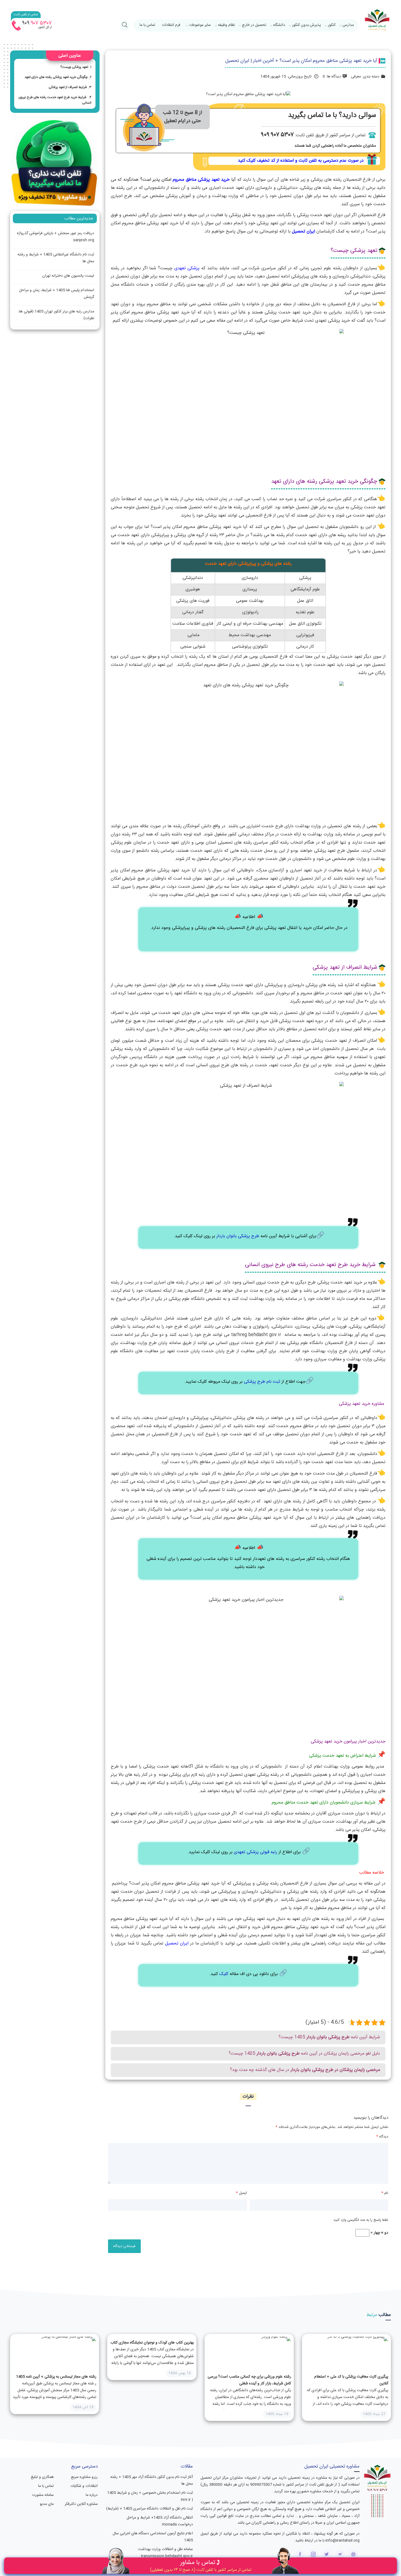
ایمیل (241, 2193)
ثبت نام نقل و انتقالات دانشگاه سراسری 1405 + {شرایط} (149, 2509)
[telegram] (340, 2554)
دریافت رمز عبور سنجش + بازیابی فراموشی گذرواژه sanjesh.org (56, 237)
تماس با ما (147, 25)
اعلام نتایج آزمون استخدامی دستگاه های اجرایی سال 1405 (153, 2537)
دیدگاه (382, 2137)
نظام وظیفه (226, 25)
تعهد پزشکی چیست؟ (74, 67)
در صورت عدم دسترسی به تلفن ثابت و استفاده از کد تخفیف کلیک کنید (301, 161)
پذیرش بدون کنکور (306, 25)
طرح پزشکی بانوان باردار (238, 1236)
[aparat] (353, 2554)
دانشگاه (279, 25)
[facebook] (300, 2554)
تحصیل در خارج (254, 25)
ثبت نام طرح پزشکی (262, 1382)
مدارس (348, 25)
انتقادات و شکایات (84, 2486)
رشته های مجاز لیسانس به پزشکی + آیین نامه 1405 (56, 2377)
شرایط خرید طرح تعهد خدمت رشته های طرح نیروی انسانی (55, 100)
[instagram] (313, 2554)
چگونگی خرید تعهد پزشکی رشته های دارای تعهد (56, 77)
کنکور (332, 25)
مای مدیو (47, 2504)
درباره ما (92, 2495)
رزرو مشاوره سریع (84, 2477)
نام (385, 2193)
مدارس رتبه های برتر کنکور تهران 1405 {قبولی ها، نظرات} (56, 315)
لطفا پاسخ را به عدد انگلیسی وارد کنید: (360, 2220)
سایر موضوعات (200, 25)
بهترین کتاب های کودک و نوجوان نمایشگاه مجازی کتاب (152, 2343)
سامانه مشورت (43, 2495)
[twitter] (327, 2554)
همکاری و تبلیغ (42, 2477)
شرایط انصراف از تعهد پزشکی (68, 87)
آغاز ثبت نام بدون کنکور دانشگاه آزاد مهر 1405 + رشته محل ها (152, 2480)
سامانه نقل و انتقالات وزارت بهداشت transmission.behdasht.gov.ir (165, 2553)
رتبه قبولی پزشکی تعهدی (255, 1852)
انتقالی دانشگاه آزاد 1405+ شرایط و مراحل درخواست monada (160, 2521)
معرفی (356, 77)
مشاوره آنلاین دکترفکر (81, 2504)
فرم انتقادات (171, 25)
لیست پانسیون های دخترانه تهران (68, 276)
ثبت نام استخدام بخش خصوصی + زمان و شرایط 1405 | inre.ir (150, 2496)
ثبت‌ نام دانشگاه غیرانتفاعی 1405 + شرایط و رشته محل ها (56, 258)
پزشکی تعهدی (187, 268)
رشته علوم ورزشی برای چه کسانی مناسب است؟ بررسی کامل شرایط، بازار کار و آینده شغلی (249, 2380)
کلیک (223, 1974)
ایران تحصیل (303, 232)
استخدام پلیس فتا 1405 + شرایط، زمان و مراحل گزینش (57, 294)
